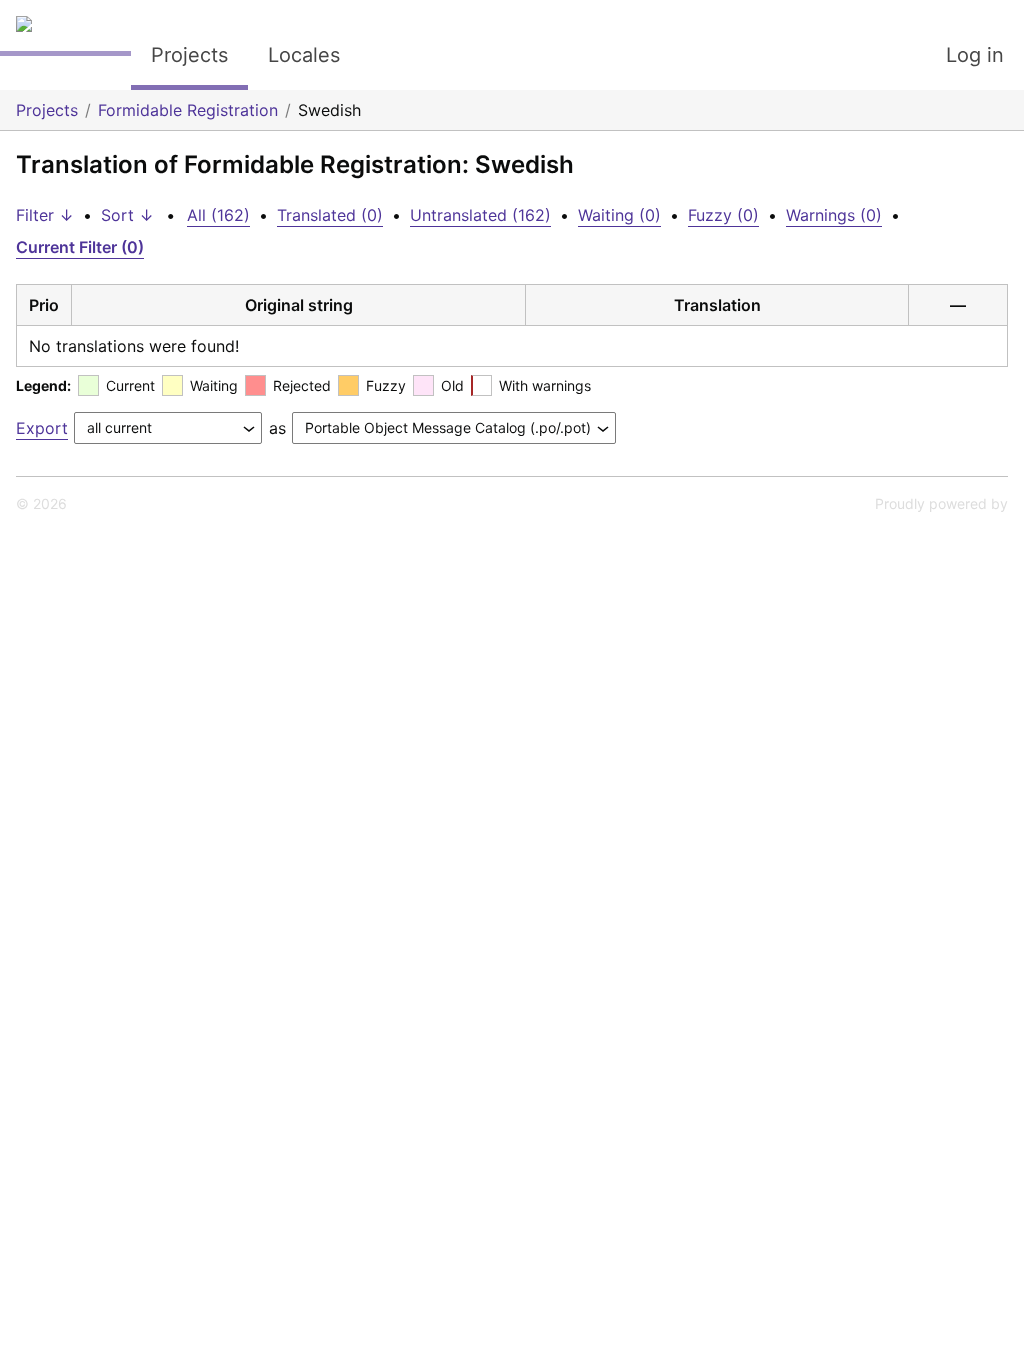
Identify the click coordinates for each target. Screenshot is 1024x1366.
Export (42, 428)
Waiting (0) (619, 215)
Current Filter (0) (80, 247)
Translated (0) (330, 215)
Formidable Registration (188, 110)
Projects (189, 55)
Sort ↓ (127, 215)
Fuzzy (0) (723, 215)
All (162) (218, 215)
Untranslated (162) (480, 215)
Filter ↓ (45, 215)
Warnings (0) (834, 215)
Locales (304, 55)
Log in (975, 55)
